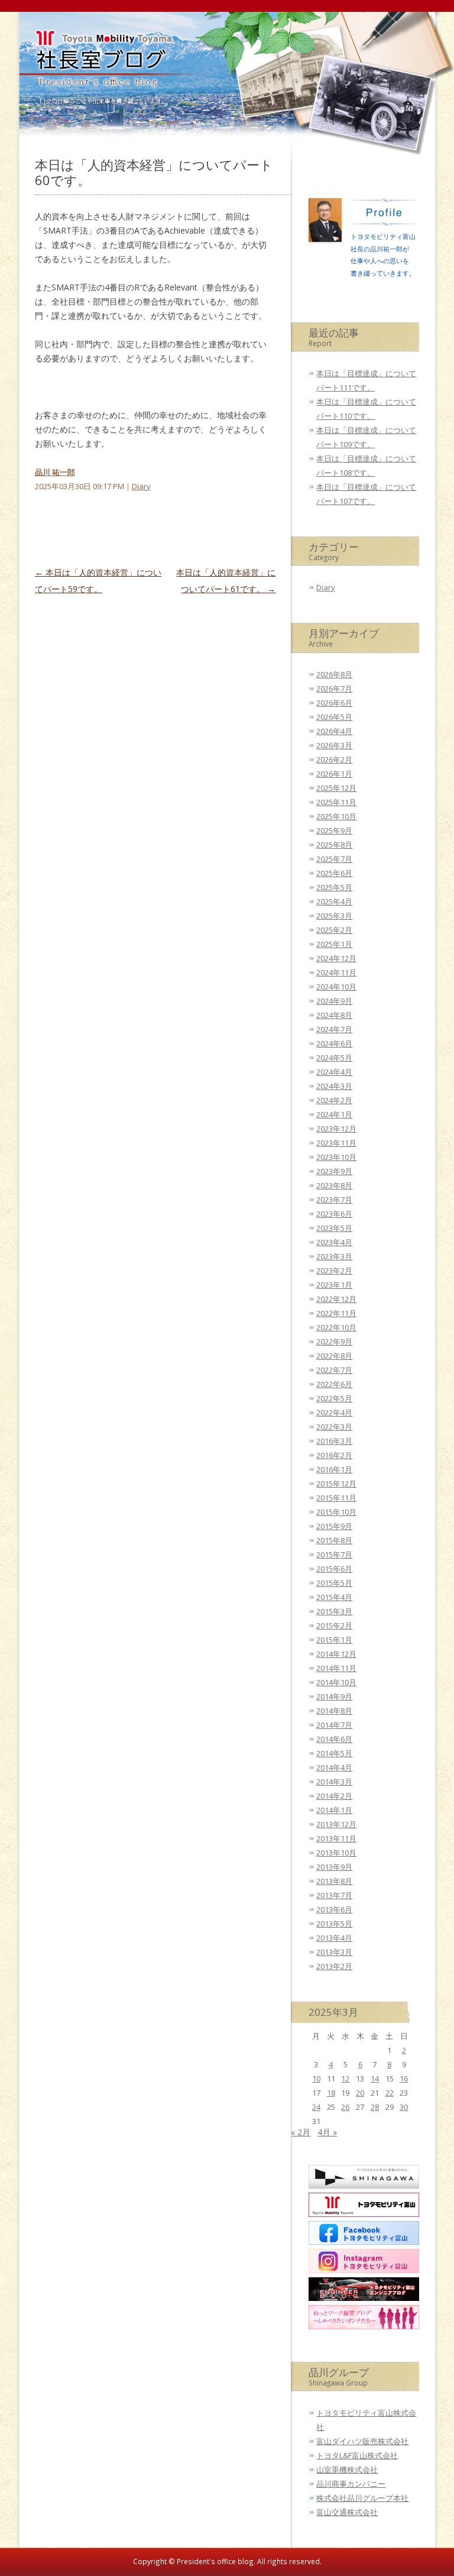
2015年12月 (336, 1483)
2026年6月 (334, 703)
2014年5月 (334, 1753)
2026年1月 (334, 774)
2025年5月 (334, 887)
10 (316, 2079)
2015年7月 (334, 1554)
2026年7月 (334, 689)
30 (404, 2107)
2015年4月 (334, 1597)
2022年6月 (334, 1384)
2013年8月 (334, 1881)
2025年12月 (336, 788)
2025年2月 (334, 930)
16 (404, 2079)
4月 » (327, 2132)
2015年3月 (334, 1611)
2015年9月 (334, 1526)
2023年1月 (334, 1285)
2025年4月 (334, 901)
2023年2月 (334, 1271)
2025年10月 (336, 816)
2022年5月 (334, 1398)
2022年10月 (336, 1327)
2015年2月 (334, 1625)
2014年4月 (334, 1767)
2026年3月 (334, 745)
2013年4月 (334, 1938)
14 (375, 2079)
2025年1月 (334, 944)
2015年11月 (336, 1498)
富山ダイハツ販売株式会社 (362, 2441)
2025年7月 (334, 859)
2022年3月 (334, 1427)
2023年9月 (334, 1171)
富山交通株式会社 (347, 2512)
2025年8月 (334, 845)
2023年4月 (334, 1242)
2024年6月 (334, 1043)
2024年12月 (336, 958)
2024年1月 (334, 1114)
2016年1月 (334, 1469)
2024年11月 (336, 972)
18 (331, 2093)
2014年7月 (334, 1725)
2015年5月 (334, 1583)
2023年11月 (336, 1143)
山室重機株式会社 (347, 2470)
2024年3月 (334, 1086)
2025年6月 (334, 873)
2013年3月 (334, 1952)
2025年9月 (334, 830)
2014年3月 (334, 1782)
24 (316, 2107)
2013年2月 (334, 1966)
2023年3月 (334, 1256)
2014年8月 (334, 1711)
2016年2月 (334, 1455)
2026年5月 (334, 717)
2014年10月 (336, 1682)
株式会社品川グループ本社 (362, 2498)
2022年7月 (334, 1370)
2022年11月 (336, 1313)
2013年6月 (334, 1909)
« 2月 (301, 2132)
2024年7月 (334, 1029)
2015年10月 (336, 1512)
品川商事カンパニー (351, 2484)
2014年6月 (334, 1739)
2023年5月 (334, 1228)
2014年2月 (334, 1796)
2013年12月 (336, 1824)
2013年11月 (336, 1838)
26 (345, 2107)
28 (375, 2107)
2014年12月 (336, 1654)
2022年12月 (336, 1299)
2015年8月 (334, 1540)
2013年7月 (334, 1895)
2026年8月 (334, 674)
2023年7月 (334, 1200)
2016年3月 (334, 1441)
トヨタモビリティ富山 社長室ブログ (100, 74)
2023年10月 (336, 1157)
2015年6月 (334, 1569)
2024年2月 (334, 1100)
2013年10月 (336, 1853)
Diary (141, 486)
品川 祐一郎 (55, 472)
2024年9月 (334, 1001)
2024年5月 (334, 1058)
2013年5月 (334, 1924)
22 (390, 2093)
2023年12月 (336, 1129)
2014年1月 (334, 1810)
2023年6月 (334, 1214)
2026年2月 (334, 759)
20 (360, 2093)
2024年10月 (336, 987)
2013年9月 (334, 1867)
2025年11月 (336, 802)
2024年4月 (334, 1072)
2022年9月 (334, 1342)
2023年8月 (334, 1185)
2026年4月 (334, 731)
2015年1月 (334, 1640)
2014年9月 (334, 1696)
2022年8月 (334, 1356)
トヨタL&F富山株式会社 (357, 2455)
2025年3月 (334, 916)
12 (345, 2079)
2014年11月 (336, 1668)
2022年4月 (334, 1413)
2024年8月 (334, 1015)
